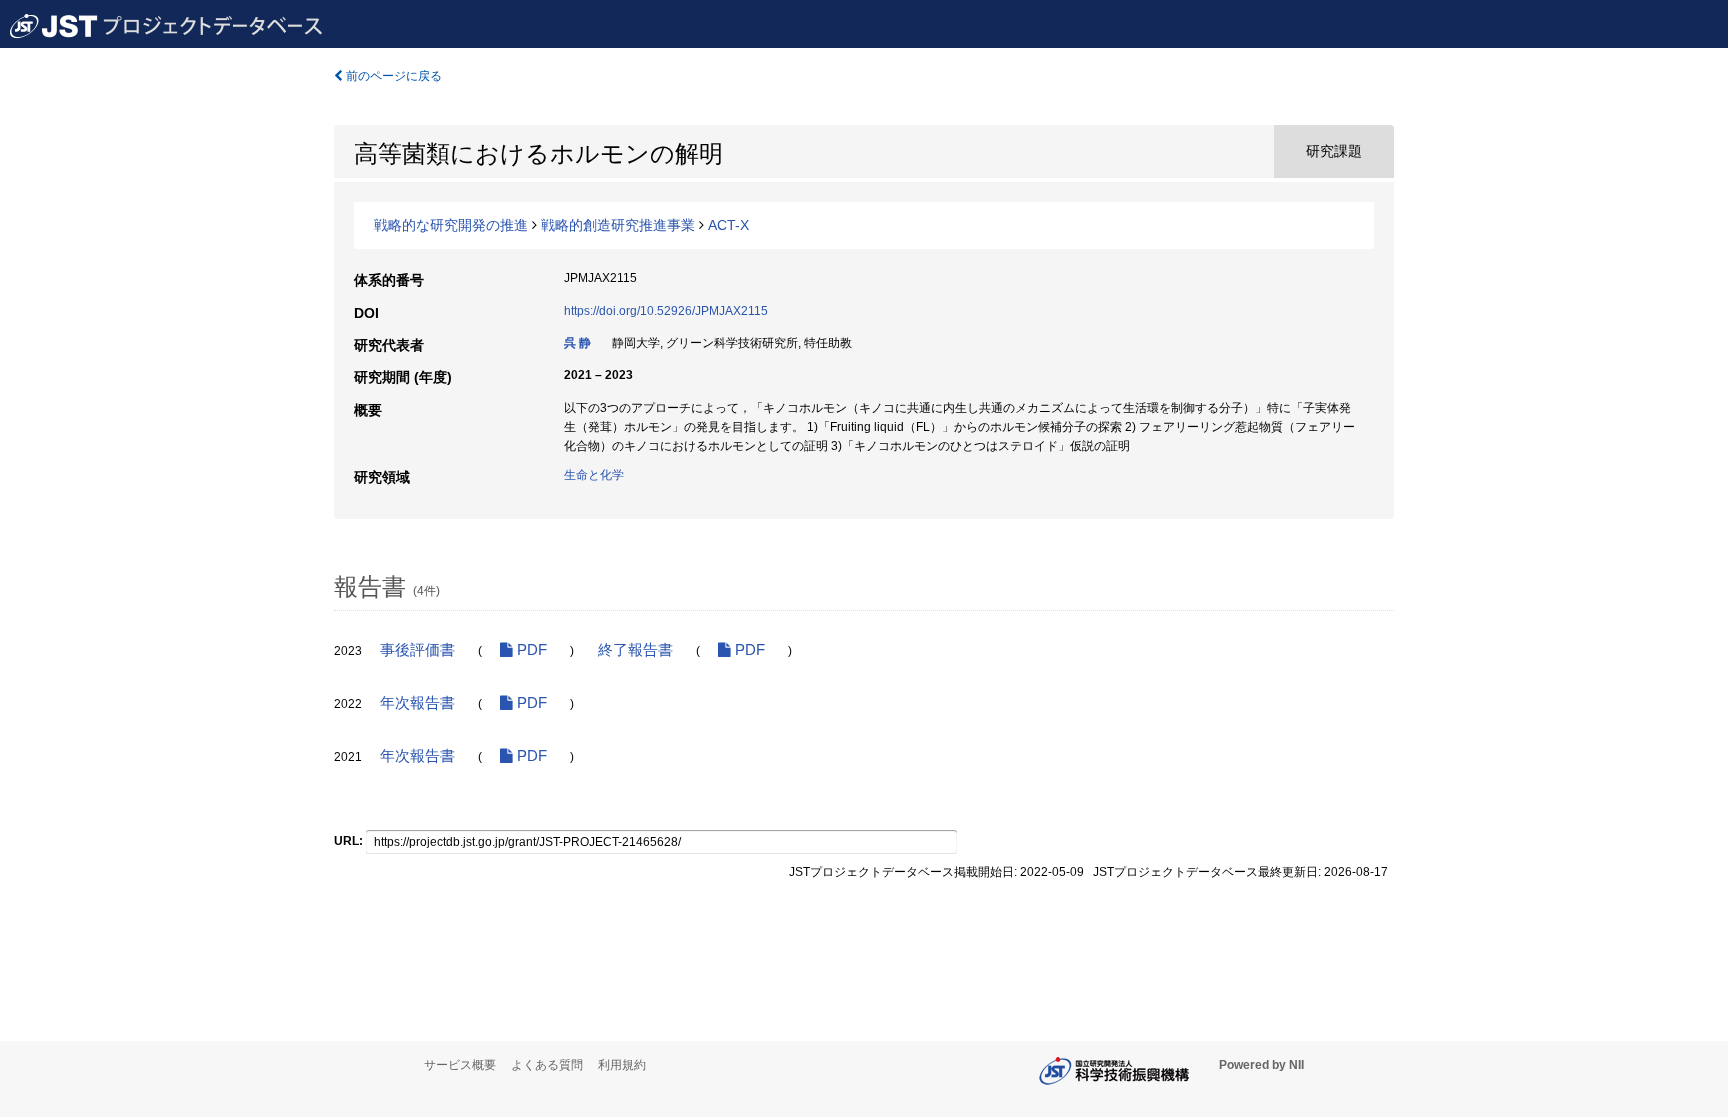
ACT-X (728, 225)
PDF (530, 650)
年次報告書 (417, 703)
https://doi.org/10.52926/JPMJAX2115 (666, 311)
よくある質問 (547, 1065)
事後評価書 (417, 650)
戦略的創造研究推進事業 (618, 225)
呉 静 (577, 343)
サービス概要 (460, 1065)
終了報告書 (635, 650)
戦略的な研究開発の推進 (451, 225)
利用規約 (622, 1065)
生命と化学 (594, 475)
